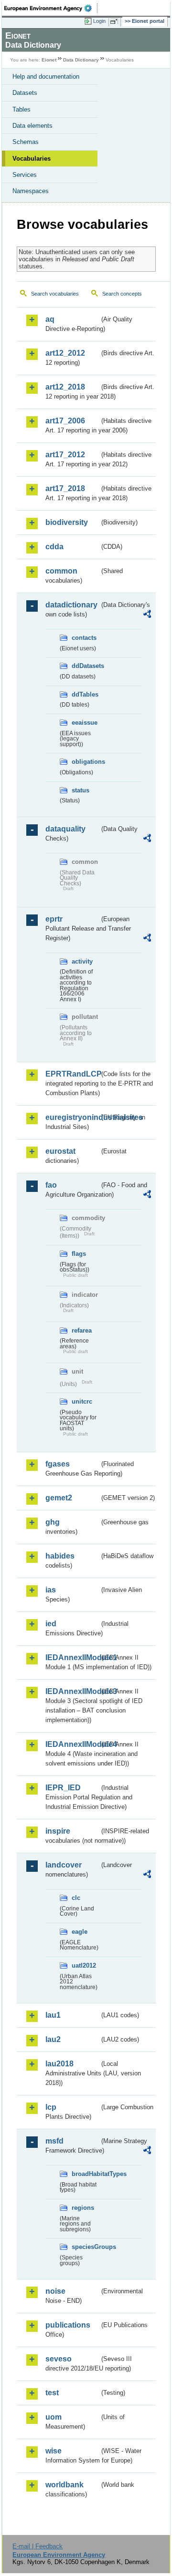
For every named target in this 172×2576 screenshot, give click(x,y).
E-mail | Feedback (38, 2546)
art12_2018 (65, 387)
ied (51, 1624)
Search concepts (122, 294)
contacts (84, 638)
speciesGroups (86, 2247)
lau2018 (59, 2064)
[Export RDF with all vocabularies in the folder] (147, 615)
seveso (59, 2359)
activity (82, 961)
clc (76, 1898)
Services (25, 175)
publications (68, 2325)
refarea (82, 1330)
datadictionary (71, 605)
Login (99, 21)
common (61, 571)
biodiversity (67, 522)
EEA (51, 8)
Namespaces (31, 191)
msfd (54, 2141)
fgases (58, 1464)
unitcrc (82, 1401)
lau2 (53, 2039)
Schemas (26, 142)
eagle (80, 1932)
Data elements (32, 126)
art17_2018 (65, 488)
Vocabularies (32, 159)
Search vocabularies (55, 294)
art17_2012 (65, 455)
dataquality (65, 829)
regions (83, 2208)
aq (50, 319)
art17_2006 (65, 421)
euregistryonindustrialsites (72, 1117)
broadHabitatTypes (86, 2174)
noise (55, 2291)
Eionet (49, 60)
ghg (53, 1522)
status (81, 790)
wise (54, 2451)
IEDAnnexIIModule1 (72, 1657)
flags (79, 1254)
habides (60, 1556)
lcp (51, 2107)
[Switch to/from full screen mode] (116, 21)
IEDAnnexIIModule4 (72, 1744)
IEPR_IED (63, 1788)
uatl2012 (84, 1965)
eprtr (54, 919)
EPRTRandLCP (72, 1074)
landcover (64, 1865)
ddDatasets (86, 666)
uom (54, 2417)
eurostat (60, 1151)
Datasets (25, 93)
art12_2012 (65, 353)
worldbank (64, 2485)
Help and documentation (46, 77)
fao (51, 1185)
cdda (54, 547)
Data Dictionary (81, 60)
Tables (21, 109)
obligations (86, 762)
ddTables (85, 694)
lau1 (53, 2015)
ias (51, 1590)
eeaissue (85, 723)
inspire (58, 1831)
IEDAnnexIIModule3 (72, 1691)
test (52, 2393)
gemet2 (59, 1498)
